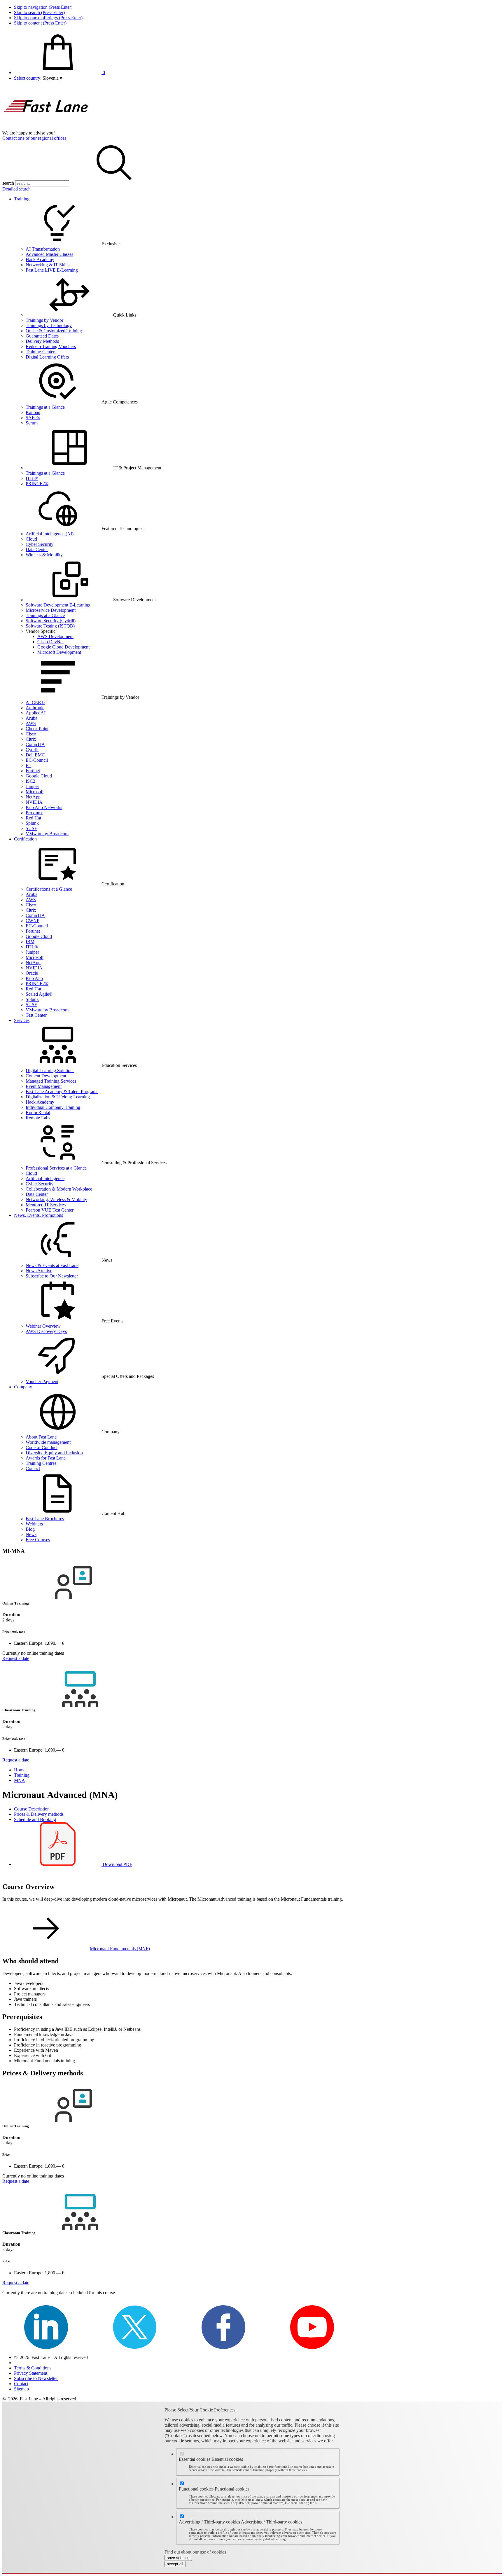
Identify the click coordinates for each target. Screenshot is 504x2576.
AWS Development (55, 636)
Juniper (32, 786)
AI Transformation (43, 249)
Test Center (36, 1015)
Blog (30, 1529)
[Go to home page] (46, 128)
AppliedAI (36, 713)
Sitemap (21, 2389)
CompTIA (35, 744)
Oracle (32, 973)
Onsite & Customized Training (54, 331)
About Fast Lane (41, 1437)
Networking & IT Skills (48, 265)
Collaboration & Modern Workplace (59, 1189)
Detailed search (16, 189)
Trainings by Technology (49, 325)
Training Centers (41, 352)
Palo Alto (34, 978)
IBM (30, 942)
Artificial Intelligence (45, 1178)
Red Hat (33, 818)
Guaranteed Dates (42, 336)
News (31, 1534)
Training (22, 199)
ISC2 (30, 781)
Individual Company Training (53, 1107)
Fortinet (33, 771)
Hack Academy (40, 259)
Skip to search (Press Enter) (39, 12)
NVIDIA (34, 802)
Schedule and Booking (35, 1819)
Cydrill (32, 750)
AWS (31, 723)
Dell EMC (35, 755)
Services (22, 1020)
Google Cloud (39, 776)
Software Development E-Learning (58, 605)
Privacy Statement (31, 2373)
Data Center (37, 549)
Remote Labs (38, 1118)
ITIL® (32, 478)
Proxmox (34, 813)
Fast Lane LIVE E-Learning (52, 270)
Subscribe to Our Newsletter (52, 1276)
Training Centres (41, 1463)
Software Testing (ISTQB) (50, 626)
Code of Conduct (42, 1447)
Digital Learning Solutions (50, 1071)
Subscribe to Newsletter (36, 2378)
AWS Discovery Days (46, 1331)
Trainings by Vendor (44, 320)
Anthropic (35, 708)
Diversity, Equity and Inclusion (54, 1453)
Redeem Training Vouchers (51, 346)
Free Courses (38, 1540)
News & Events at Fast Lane (52, 1265)
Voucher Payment (42, 1382)
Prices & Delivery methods (39, 1814)
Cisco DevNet (50, 642)
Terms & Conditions (33, 2368)
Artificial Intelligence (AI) (50, 534)
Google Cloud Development (63, 647)
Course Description (32, 1809)
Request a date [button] (16, 1658)
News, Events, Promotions (38, 1215)
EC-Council (37, 760)
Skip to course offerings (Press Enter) (48, 18)
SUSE (32, 828)
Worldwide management (48, 1442)
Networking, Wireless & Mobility (56, 1199)
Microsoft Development (59, 652)
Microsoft (35, 792)
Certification (25, 839)
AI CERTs (35, 702)
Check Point (37, 729)
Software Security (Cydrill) (51, 621)
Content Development (46, 1076)
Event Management (44, 1086)
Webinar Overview (43, 1326)
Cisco (31, 734)
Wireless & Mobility (44, 555)
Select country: (28, 78)
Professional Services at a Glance (56, 1168)
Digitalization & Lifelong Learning (58, 1097)
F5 (28, 765)
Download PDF (117, 1864)
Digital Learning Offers (47, 357)
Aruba (32, 718)
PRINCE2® (37, 484)
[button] (52, 78)
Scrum (32, 423)
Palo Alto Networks (44, 807)
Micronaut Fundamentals (120, 1949)
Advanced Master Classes (49, 254)
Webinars (34, 1524)
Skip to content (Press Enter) (40, 23)
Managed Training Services (51, 1081)
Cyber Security (40, 544)
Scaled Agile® (39, 994)
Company (23, 1387)
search (8, 183)
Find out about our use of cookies (195, 2552)
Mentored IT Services (46, 1205)
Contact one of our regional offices (34, 138)
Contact (33, 1468)
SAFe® (33, 418)
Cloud (31, 539)
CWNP (33, 921)
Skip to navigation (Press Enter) (43, 7)
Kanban (33, 412)
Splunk (32, 823)
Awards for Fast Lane (46, 1458)
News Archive (39, 1271)
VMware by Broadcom (47, 834)
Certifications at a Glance (49, 889)
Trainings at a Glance (45, 407)
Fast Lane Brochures (45, 1519)
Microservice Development (51, 610)
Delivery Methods (42, 341)
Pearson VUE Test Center (50, 1210)
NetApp (33, 797)
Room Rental (38, 1113)
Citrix (31, 739)
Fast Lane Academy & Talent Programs (62, 1092)
